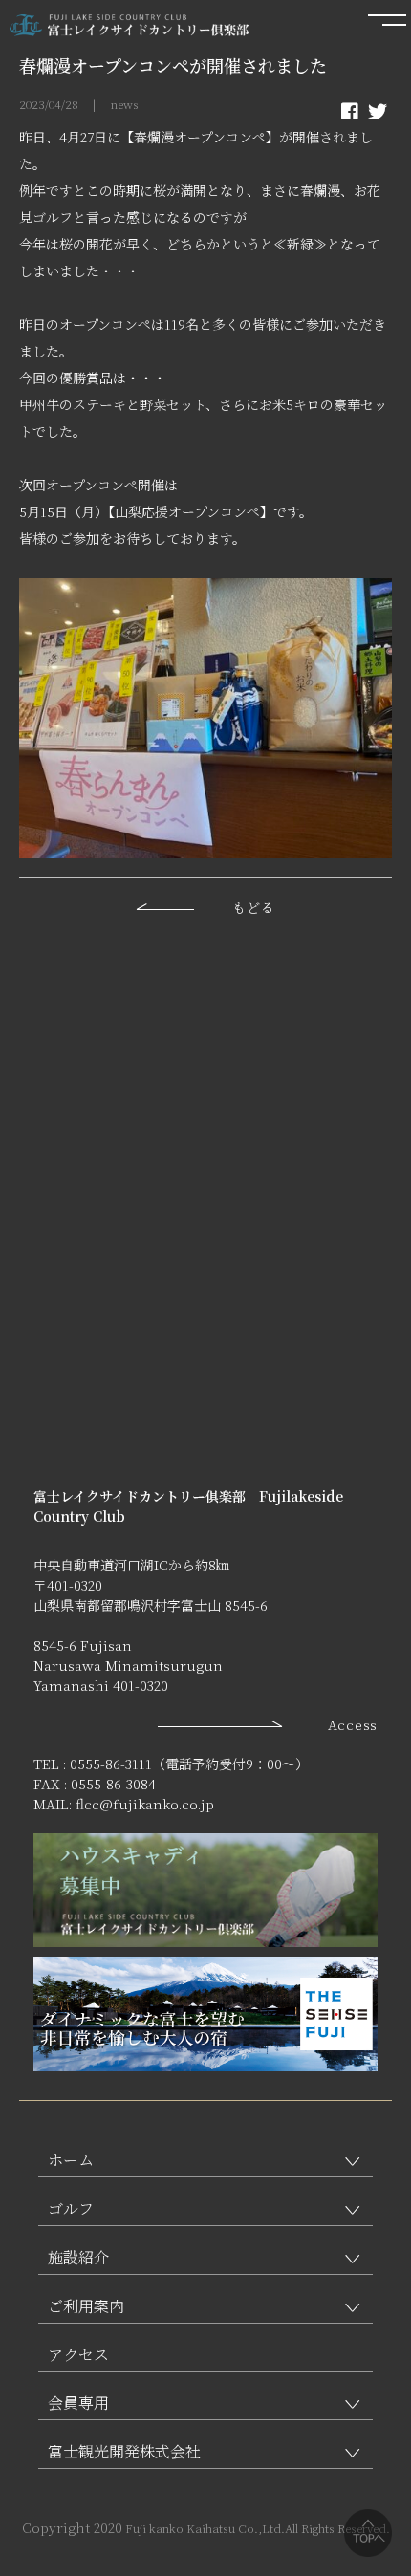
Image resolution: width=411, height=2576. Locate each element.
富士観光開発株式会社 (124, 2451)
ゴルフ (71, 2208)
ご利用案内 (86, 2306)
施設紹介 (78, 2257)
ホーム (71, 2160)
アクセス (78, 2355)
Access (353, 1724)
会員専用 (78, 2403)
